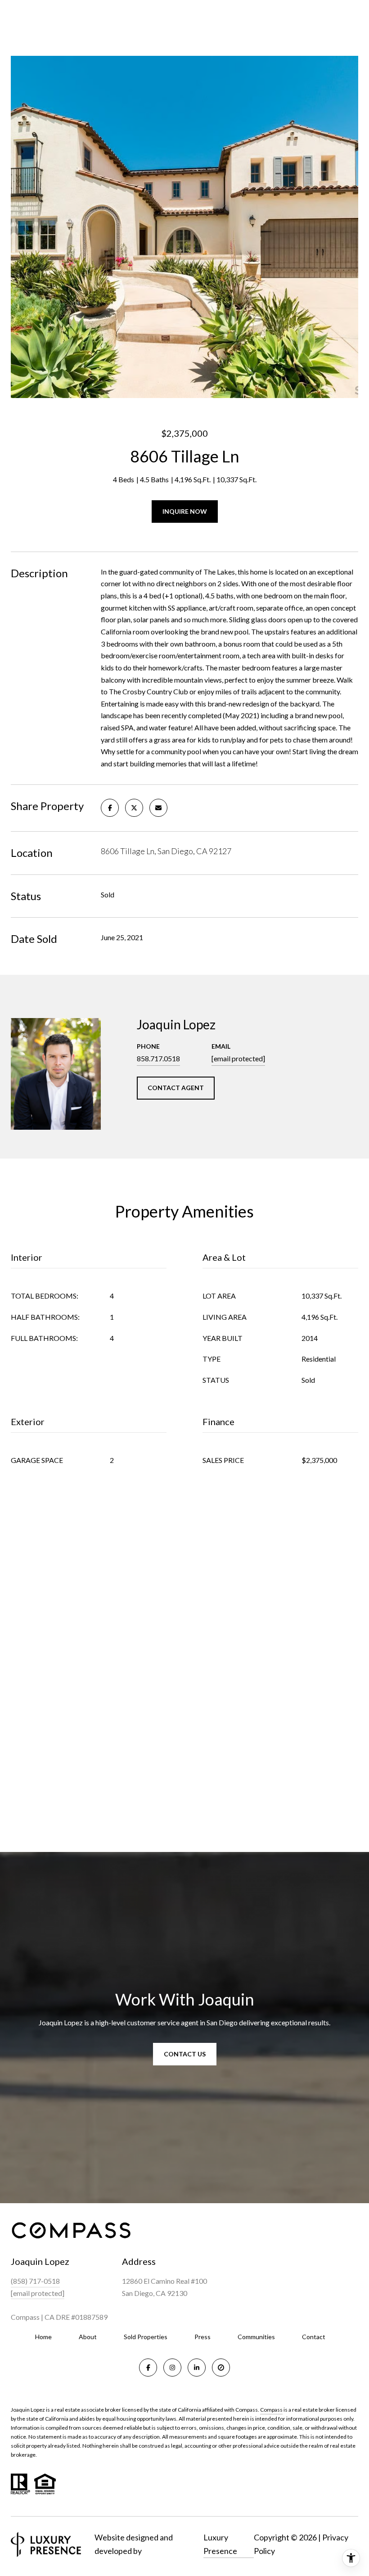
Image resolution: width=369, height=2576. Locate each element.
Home (43, 2337)
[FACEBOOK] (148, 2368)
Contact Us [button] (185, 2054)
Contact (314, 2337)
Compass (271, 2410)
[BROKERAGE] (221, 2368)
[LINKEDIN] (197, 2368)
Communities (256, 2337)
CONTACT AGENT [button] (176, 1088)
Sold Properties (146, 2337)
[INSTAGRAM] (172, 2368)
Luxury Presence (220, 2544)
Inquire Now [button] (185, 511)
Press (202, 2337)
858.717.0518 (158, 1058)
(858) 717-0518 (35, 2281)
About (88, 2337)
